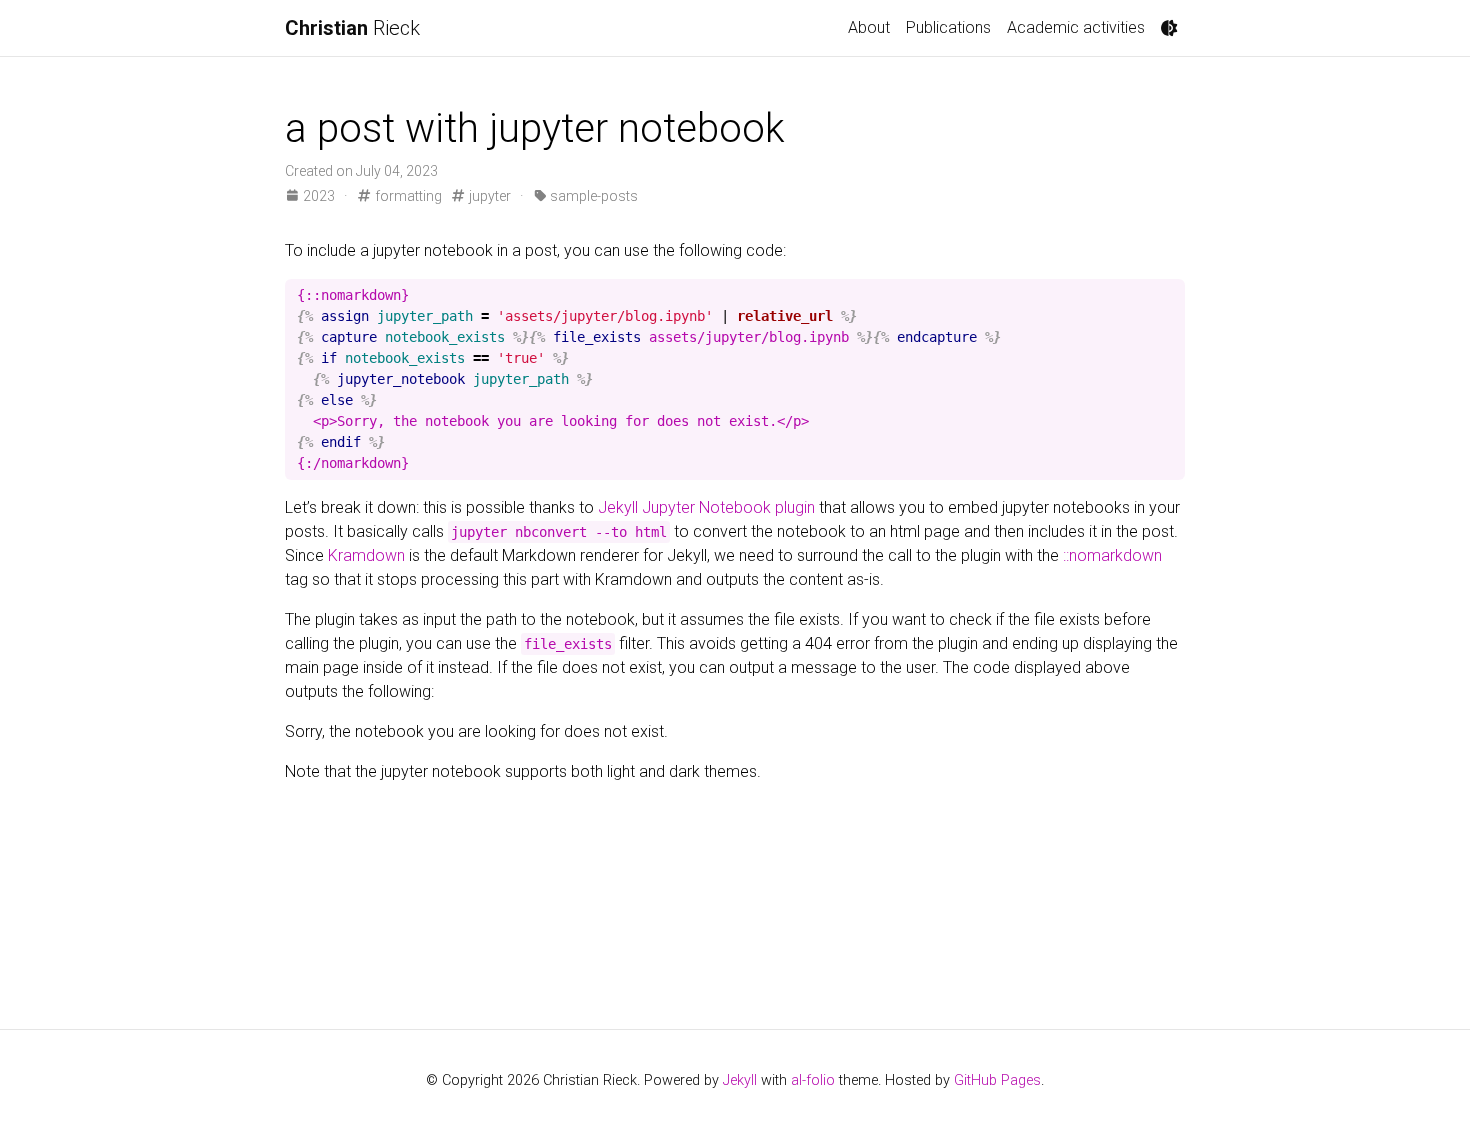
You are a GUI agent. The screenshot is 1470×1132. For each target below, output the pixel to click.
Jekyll (740, 1080)
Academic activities (1076, 27)
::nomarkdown (1112, 555)
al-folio (813, 1080)
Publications (948, 27)
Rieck (352, 28)
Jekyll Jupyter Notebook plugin (706, 507)
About (869, 27)
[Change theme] (1169, 28)
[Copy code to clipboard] (1166, 295)
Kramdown (366, 555)
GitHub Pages (997, 1080)
